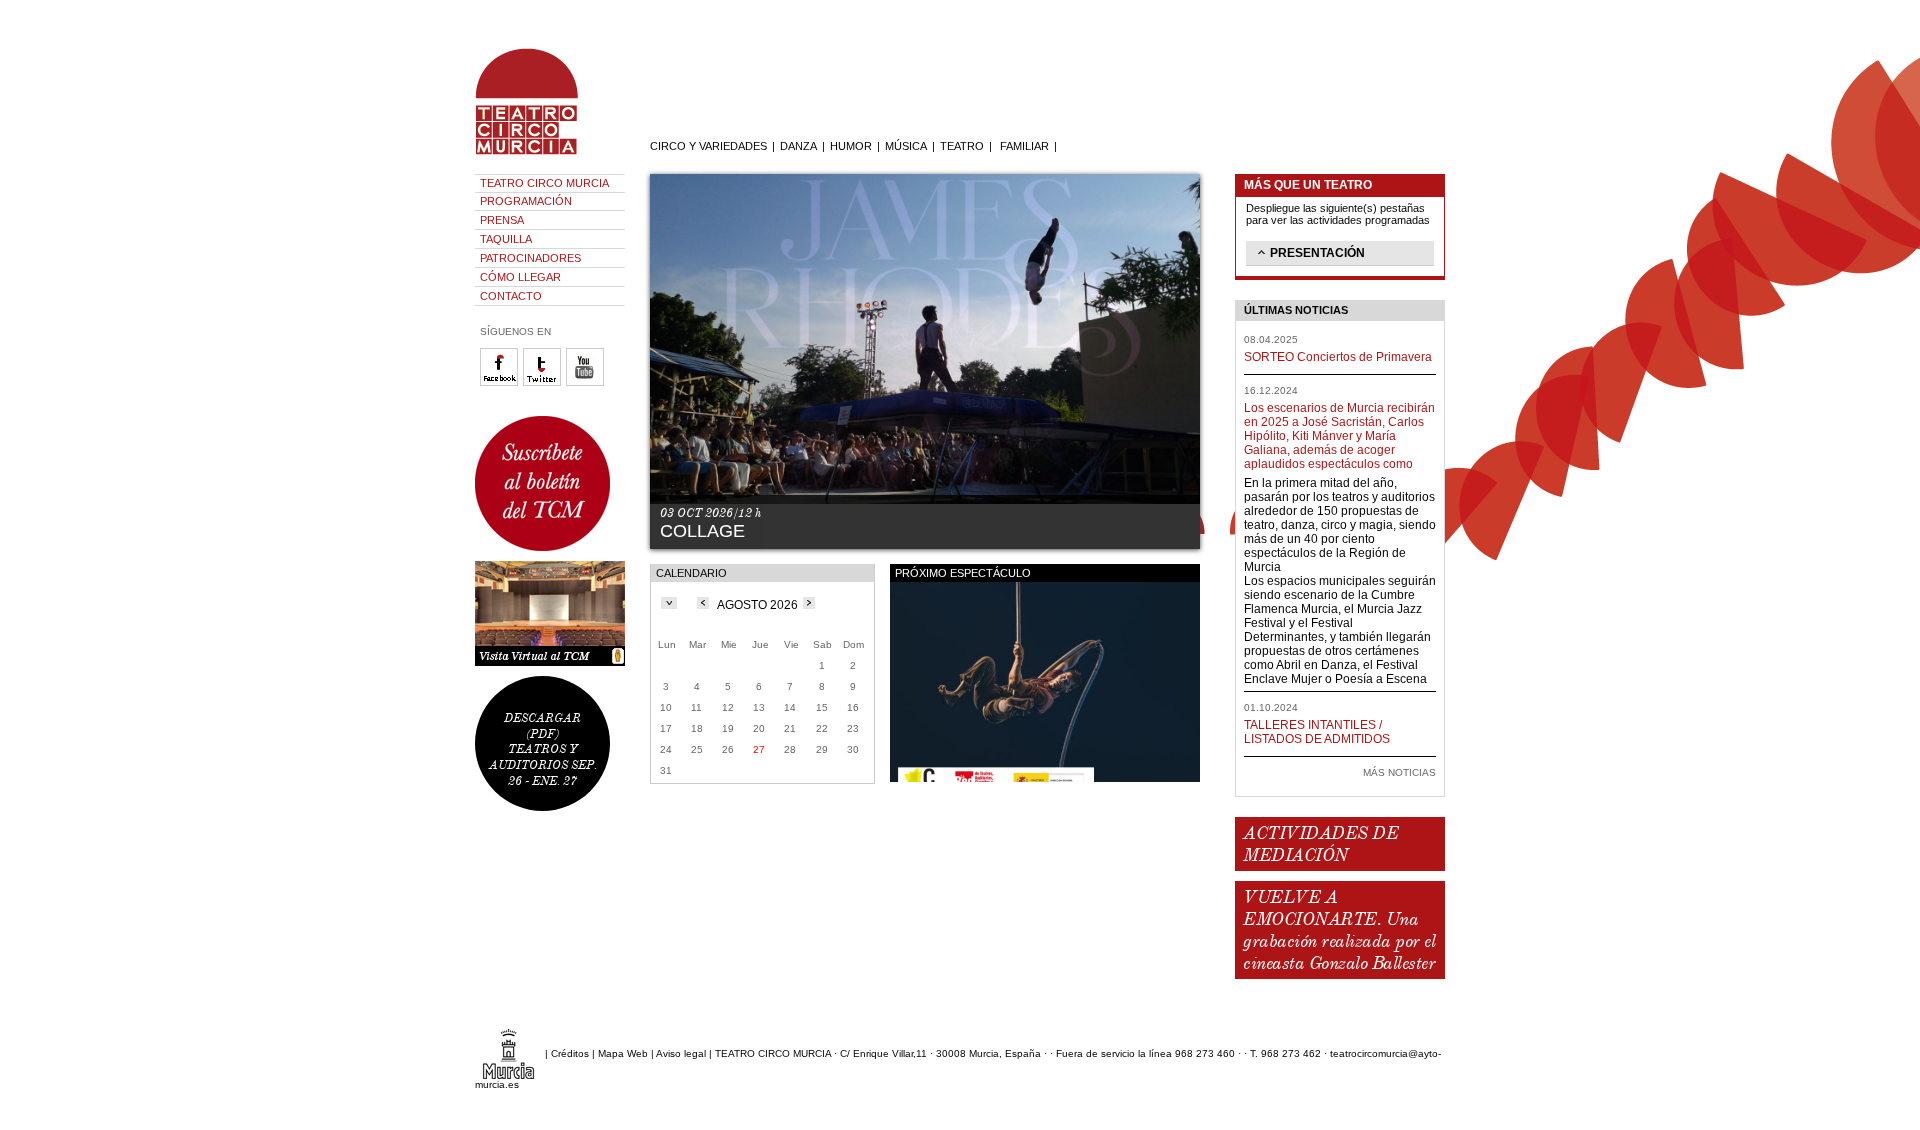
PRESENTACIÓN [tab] (1317, 253)
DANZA (798, 146)
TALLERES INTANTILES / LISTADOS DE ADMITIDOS (1317, 732)
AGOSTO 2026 (757, 605)
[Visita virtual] (550, 613)
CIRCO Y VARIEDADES (708, 146)
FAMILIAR (1024, 146)
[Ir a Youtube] (587, 382)
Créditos (570, 1053)
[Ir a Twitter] (544, 382)
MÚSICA (906, 146)
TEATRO (962, 146)
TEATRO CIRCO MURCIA (544, 183)
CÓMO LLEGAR (520, 277)
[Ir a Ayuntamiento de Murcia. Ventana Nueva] (508, 1053)
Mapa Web (623, 1053)
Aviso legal (681, 1053)
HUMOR (851, 146)
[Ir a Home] (540, 155)
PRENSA (502, 220)
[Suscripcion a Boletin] (550, 483)
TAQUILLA (506, 239)
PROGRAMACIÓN (526, 201)
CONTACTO (511, 296)
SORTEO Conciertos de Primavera (1338, 357)
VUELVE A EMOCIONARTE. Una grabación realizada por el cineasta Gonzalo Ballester (1339, 930)
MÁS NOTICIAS (1399, 772)
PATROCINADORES (530, 258)
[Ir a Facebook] (501, 382)
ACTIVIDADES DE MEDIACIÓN (1320, 844)
